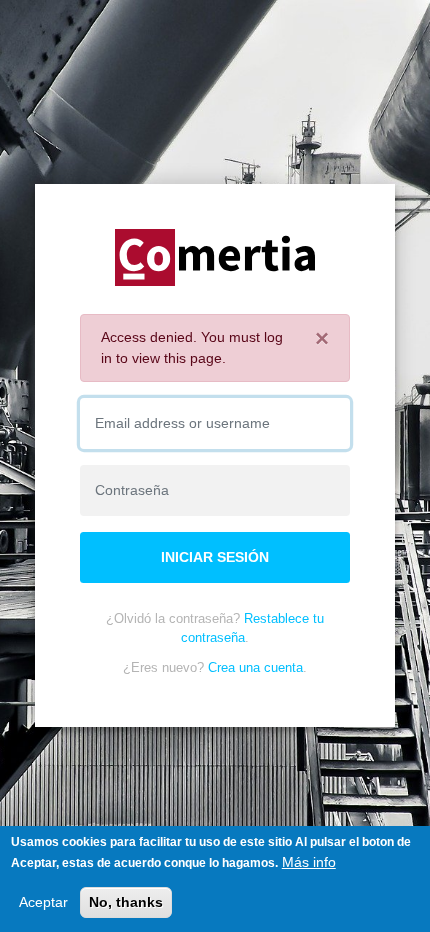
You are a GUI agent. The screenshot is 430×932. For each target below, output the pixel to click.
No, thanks (126, 902)
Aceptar (43, 902)
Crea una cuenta (255, 667)
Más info (309, 862)
